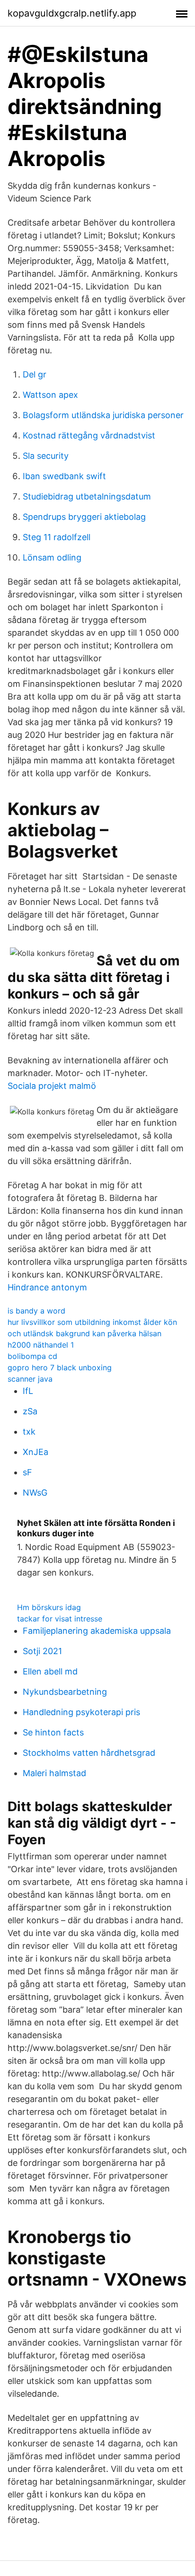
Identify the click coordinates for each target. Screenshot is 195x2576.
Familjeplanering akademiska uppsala (97, 1631)
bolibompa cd (32, 1356)
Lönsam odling (52, 557)
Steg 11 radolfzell (57, 537)
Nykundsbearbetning (65, 1692)
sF (27, 1472)
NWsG (35, 1493)
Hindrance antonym (47, 1287)
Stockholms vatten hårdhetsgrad (89, 1753)
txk (29, 1432)
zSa (30, 1411)
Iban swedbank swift (64, 476)
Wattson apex (50, 395)
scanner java (30, 1379)
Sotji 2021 (42, 1651)
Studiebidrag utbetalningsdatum (87, 496)
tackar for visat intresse (60, 1619)
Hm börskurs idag (49, 1607)
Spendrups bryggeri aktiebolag (84, 517)
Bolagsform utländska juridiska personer (103, 415)
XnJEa (35, 1452)
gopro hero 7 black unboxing (60, 1367)
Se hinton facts (53, 1732)
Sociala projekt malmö (52, 1086)
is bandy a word (36, 1311)
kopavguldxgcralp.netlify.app (72, 13)
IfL (28, 1391)
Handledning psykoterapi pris (81, 1712)
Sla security (46, 456)
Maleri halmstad (54, 1773)
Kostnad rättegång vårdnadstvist (89, 435)
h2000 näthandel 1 (41, 1345)
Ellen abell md (50, 1671)
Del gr (35, 374)
